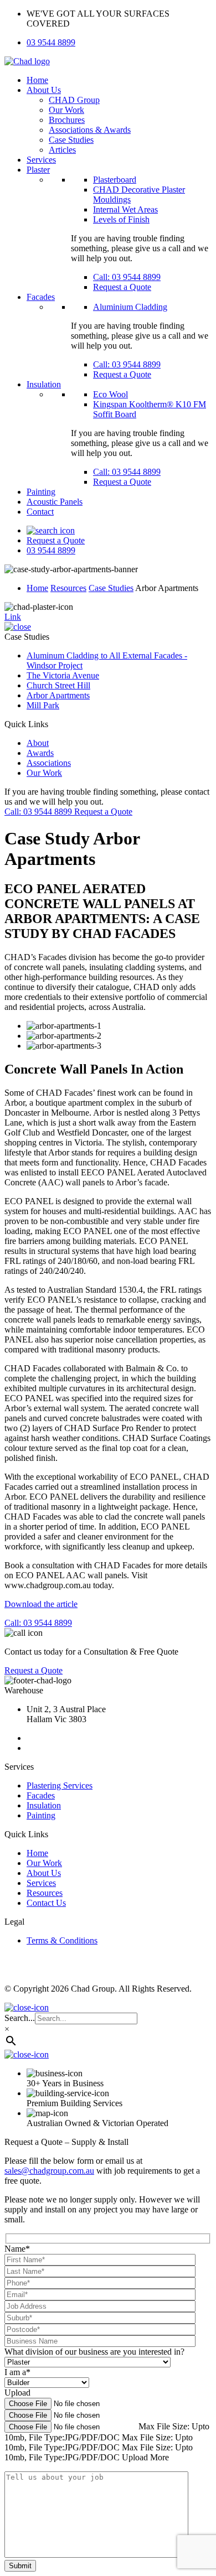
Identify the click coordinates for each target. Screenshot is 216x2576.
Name (17, 2249)
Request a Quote (122, 287)
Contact (40, 512)
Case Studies (71, 140)
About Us (44, 90)
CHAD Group (74, 100)
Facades (41, 297)
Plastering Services (60, 1785)
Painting (41, 492)
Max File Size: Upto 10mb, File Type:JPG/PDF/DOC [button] (99, 2442)
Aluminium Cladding (130, 307)
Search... (20, 2018)
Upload (17, 2393)
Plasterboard (115, 180)
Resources (68, 588)
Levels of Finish (121, 219)
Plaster (38, 170)
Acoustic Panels (55, 502)
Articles (62, 150)
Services (41, 160)
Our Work (66, 110)
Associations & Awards (90, 130)
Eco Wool (110, 394)
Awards (40, 753)
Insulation (44, 384)
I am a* (17, 2372)
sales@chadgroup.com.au (49, 2171)
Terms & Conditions (62, 1940)
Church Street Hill (58, 685)
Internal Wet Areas (125, 209)
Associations (49, 763)
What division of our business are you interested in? (94, 2352)
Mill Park (43, 705)
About (38, 743)
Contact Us (46, 1903)
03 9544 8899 (51, 42)
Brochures (67, 120)
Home (37, 80)
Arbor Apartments (58, 695)
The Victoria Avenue (63, 675)
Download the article (41, 1604)
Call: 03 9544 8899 (127, 277)
